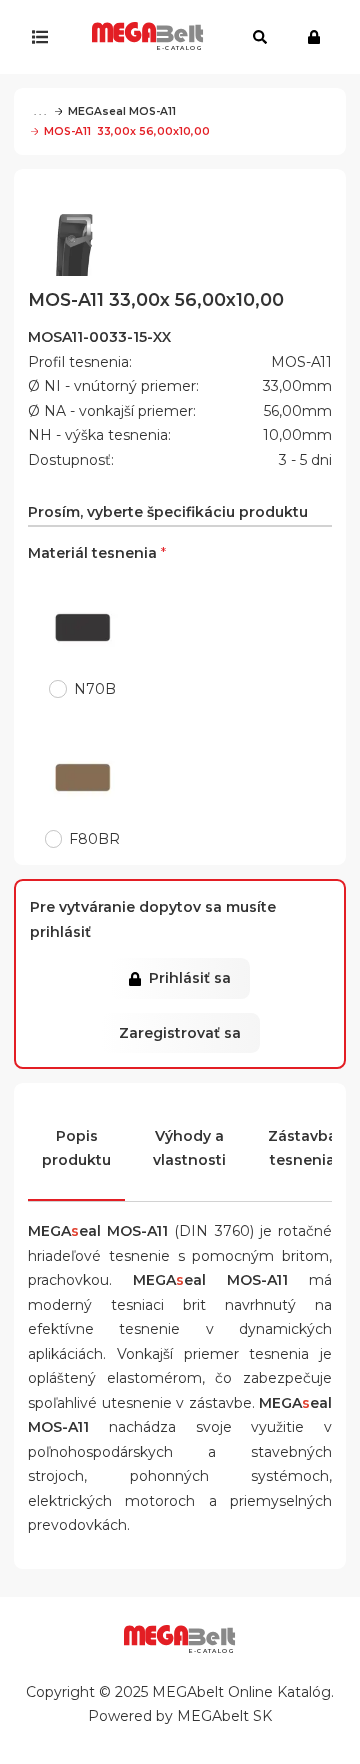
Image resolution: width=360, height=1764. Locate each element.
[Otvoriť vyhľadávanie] (260, 37)
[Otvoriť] (44, 37)
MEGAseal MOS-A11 (122, 111)
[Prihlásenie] (318, 37)
